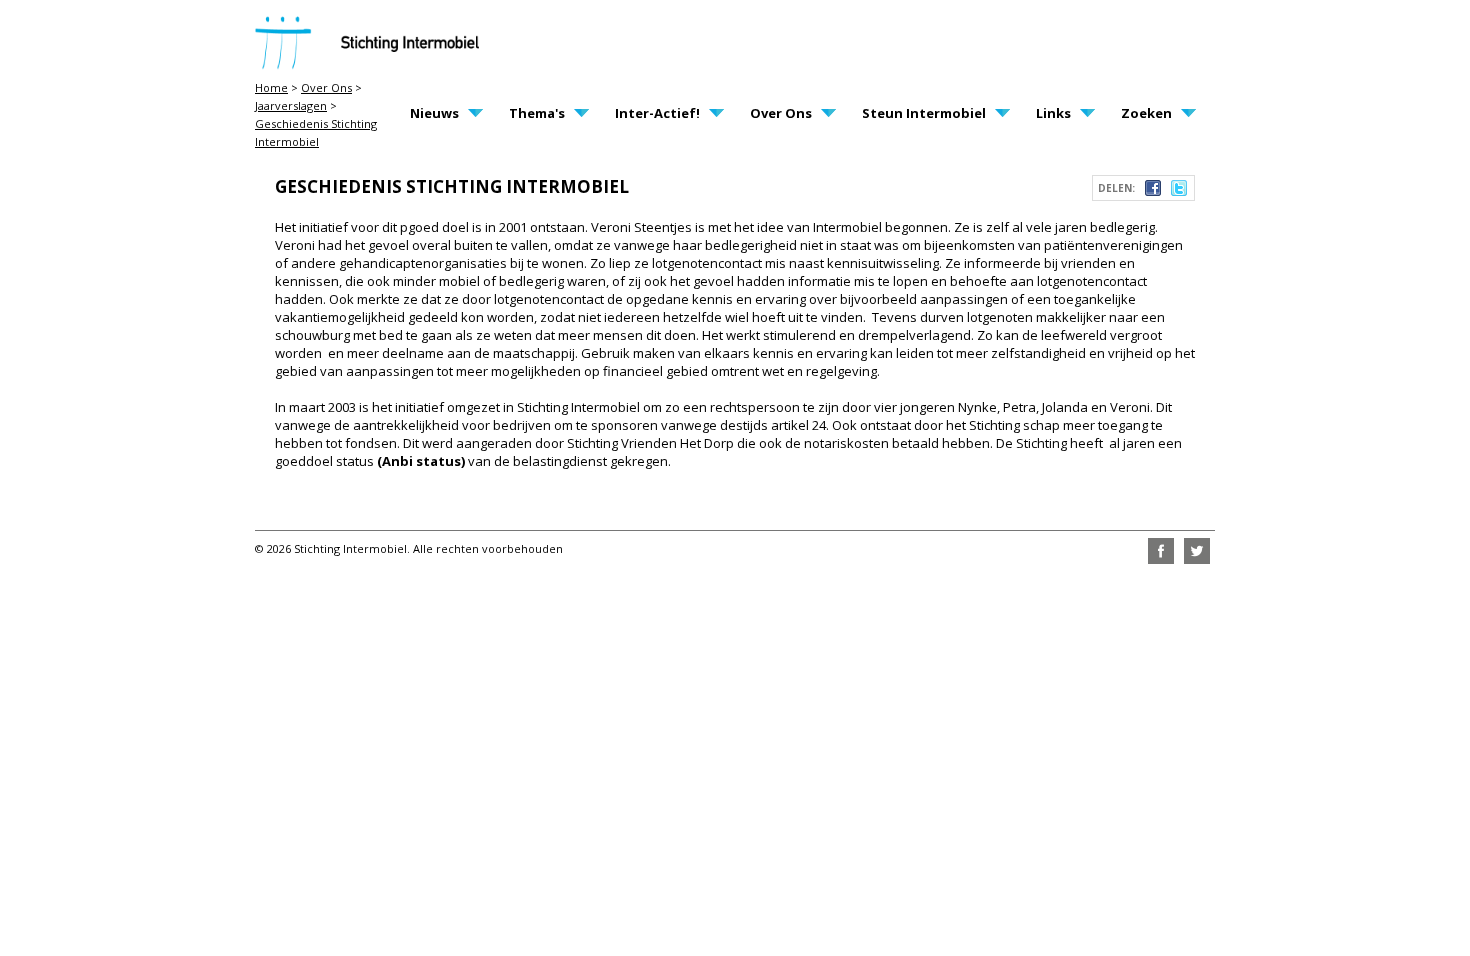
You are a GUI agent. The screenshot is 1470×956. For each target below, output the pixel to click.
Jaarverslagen (291, 105)
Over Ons (326, 87)
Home (271, 87)
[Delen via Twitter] (1179, 191)
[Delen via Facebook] (1153, 191)
